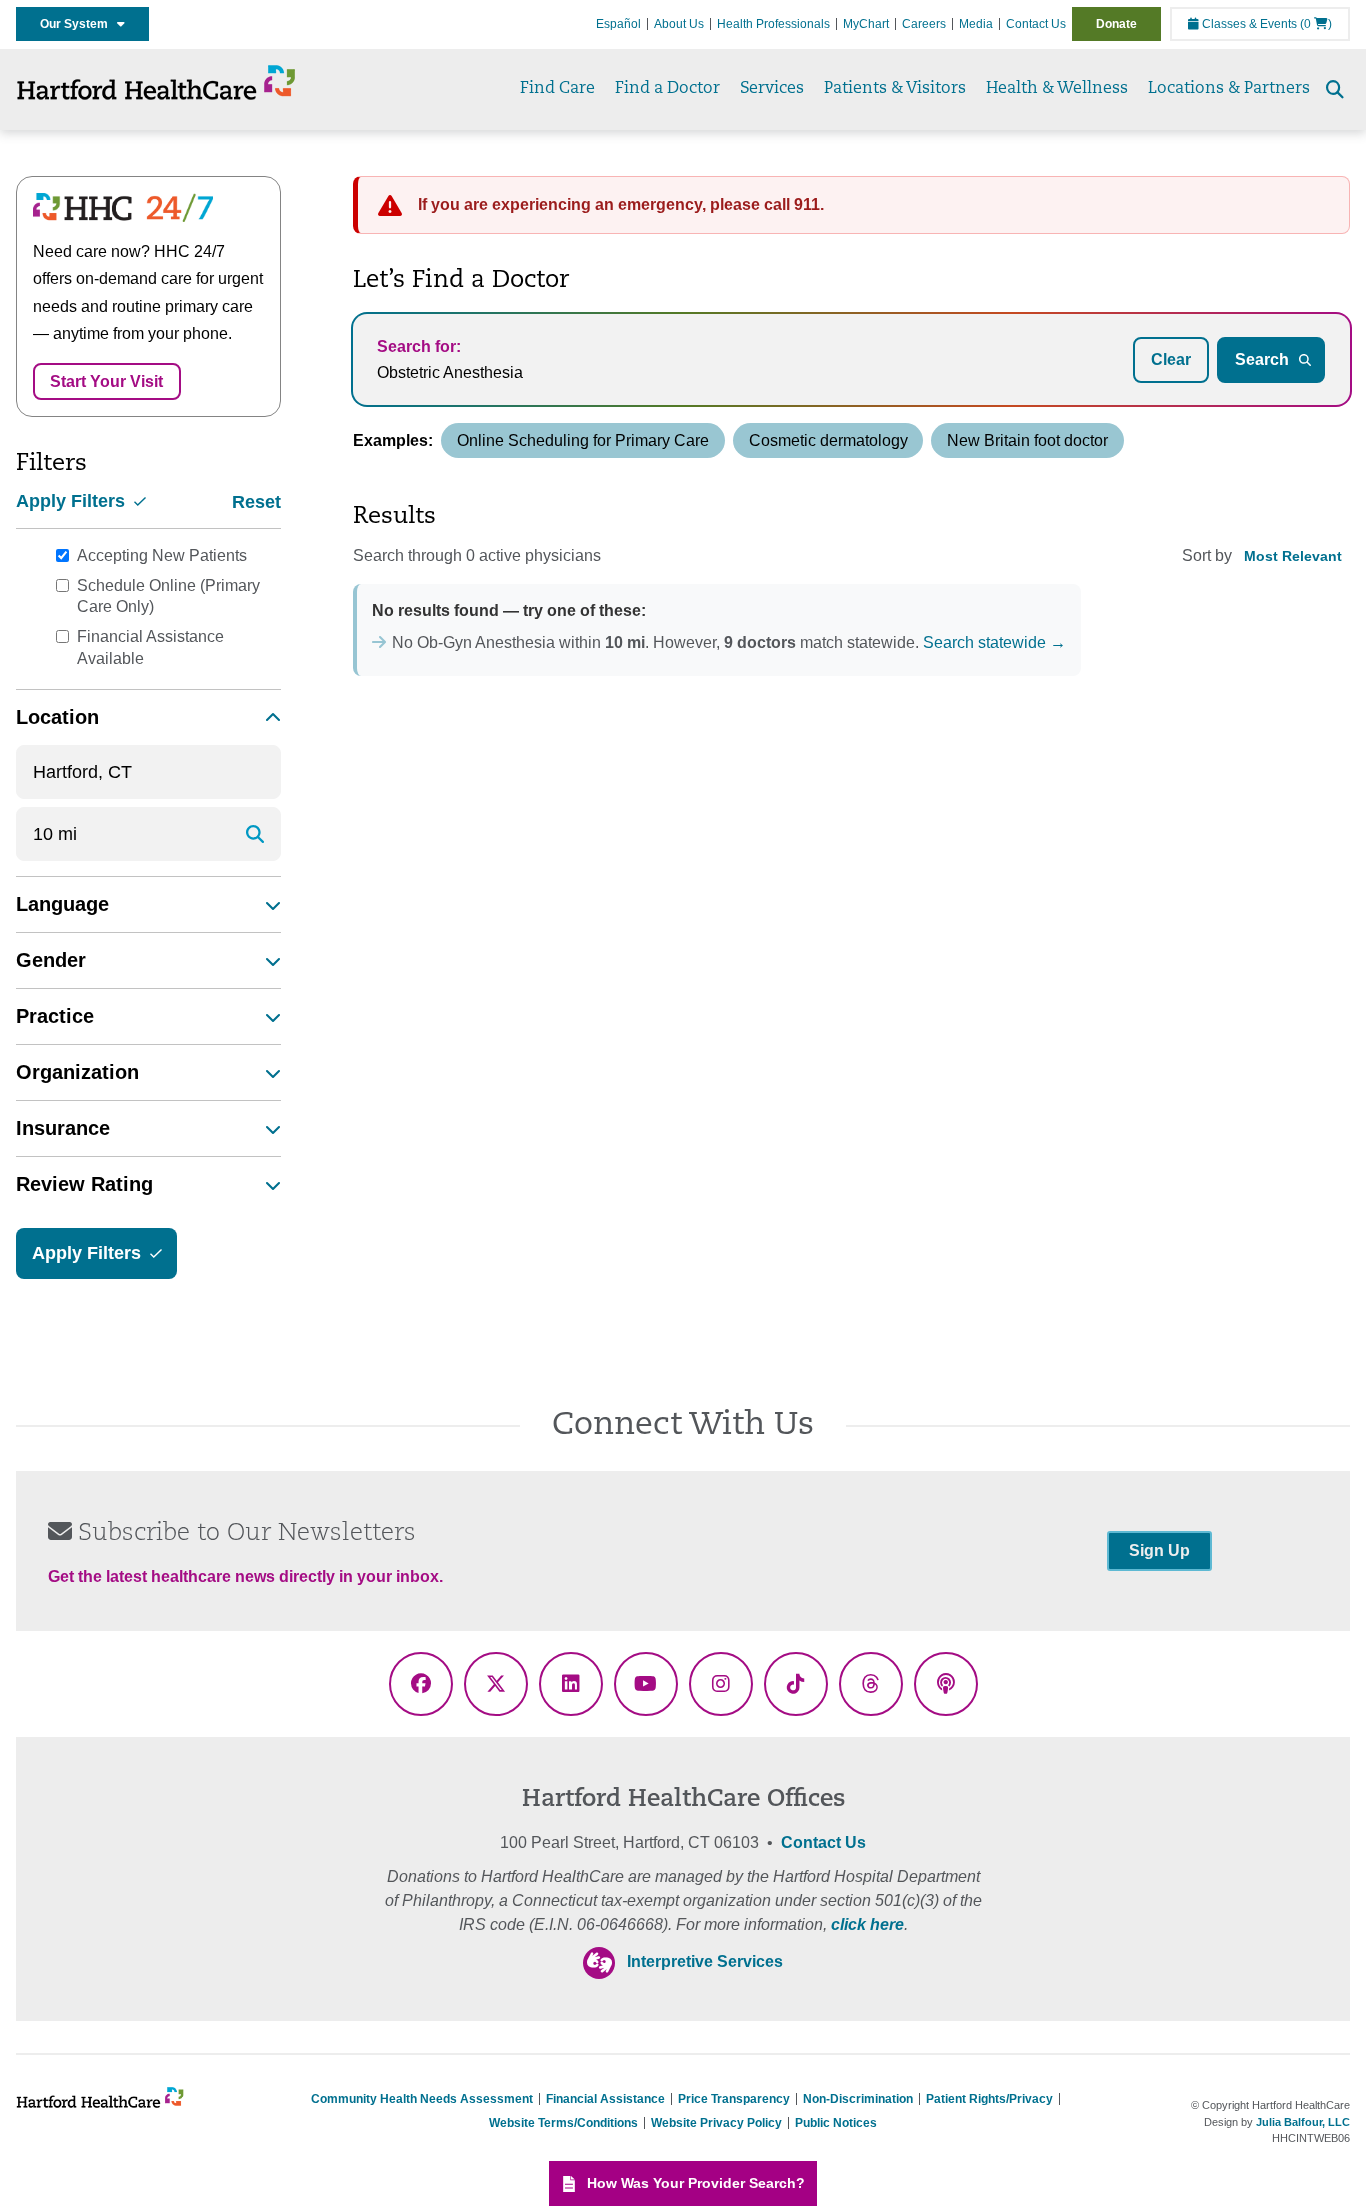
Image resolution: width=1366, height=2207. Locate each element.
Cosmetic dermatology (828, 440)
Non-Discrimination (858, 2099)
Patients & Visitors (895, 89)
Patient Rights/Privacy (989, 2099)
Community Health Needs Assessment (422, 2099)
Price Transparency (734, 2099)
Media (976, 24)
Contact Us (1036, 24)
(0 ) (1316, 24)
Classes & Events (1248, 24)
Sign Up (1159, 1550)
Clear (1171, 359)
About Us (679, 24)
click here (867, 1924)
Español (618, 24)
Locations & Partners (1229, 89)
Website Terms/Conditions (563, 2123)
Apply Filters (73, 501)
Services (772, 89)
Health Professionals (773, 24)
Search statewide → (994, 642)
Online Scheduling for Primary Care (583, 440)
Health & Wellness (1057, 89)
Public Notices (836, 2123)
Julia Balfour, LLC (1303, 2122)
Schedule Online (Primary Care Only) (168, 596)
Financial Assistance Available (150, 647)
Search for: (419, 346)
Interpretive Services (705, 1961)
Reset (256, 502)
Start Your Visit (106, 381)
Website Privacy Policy (716, 2123)
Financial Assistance (605, 2099)
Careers (924, 24)
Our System (78, 24)
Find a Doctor (667, 89)
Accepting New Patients (162, 555)
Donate (1116, 24)
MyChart (866, 24)
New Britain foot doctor (1027, 440)
